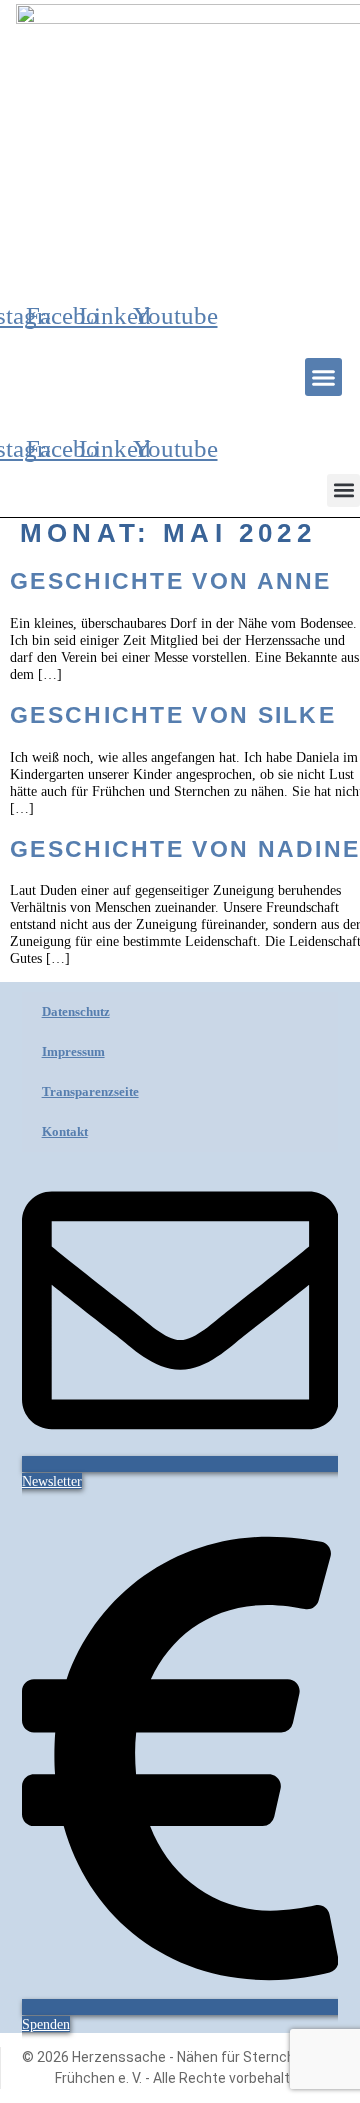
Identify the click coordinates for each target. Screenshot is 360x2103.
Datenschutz (76, 1011)
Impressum (73, 1051)
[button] (324, 377)
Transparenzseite (90, 1091)
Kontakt (65, 1131)
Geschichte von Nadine (185, 849)
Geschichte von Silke (173, 715)
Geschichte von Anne (171, 581)
